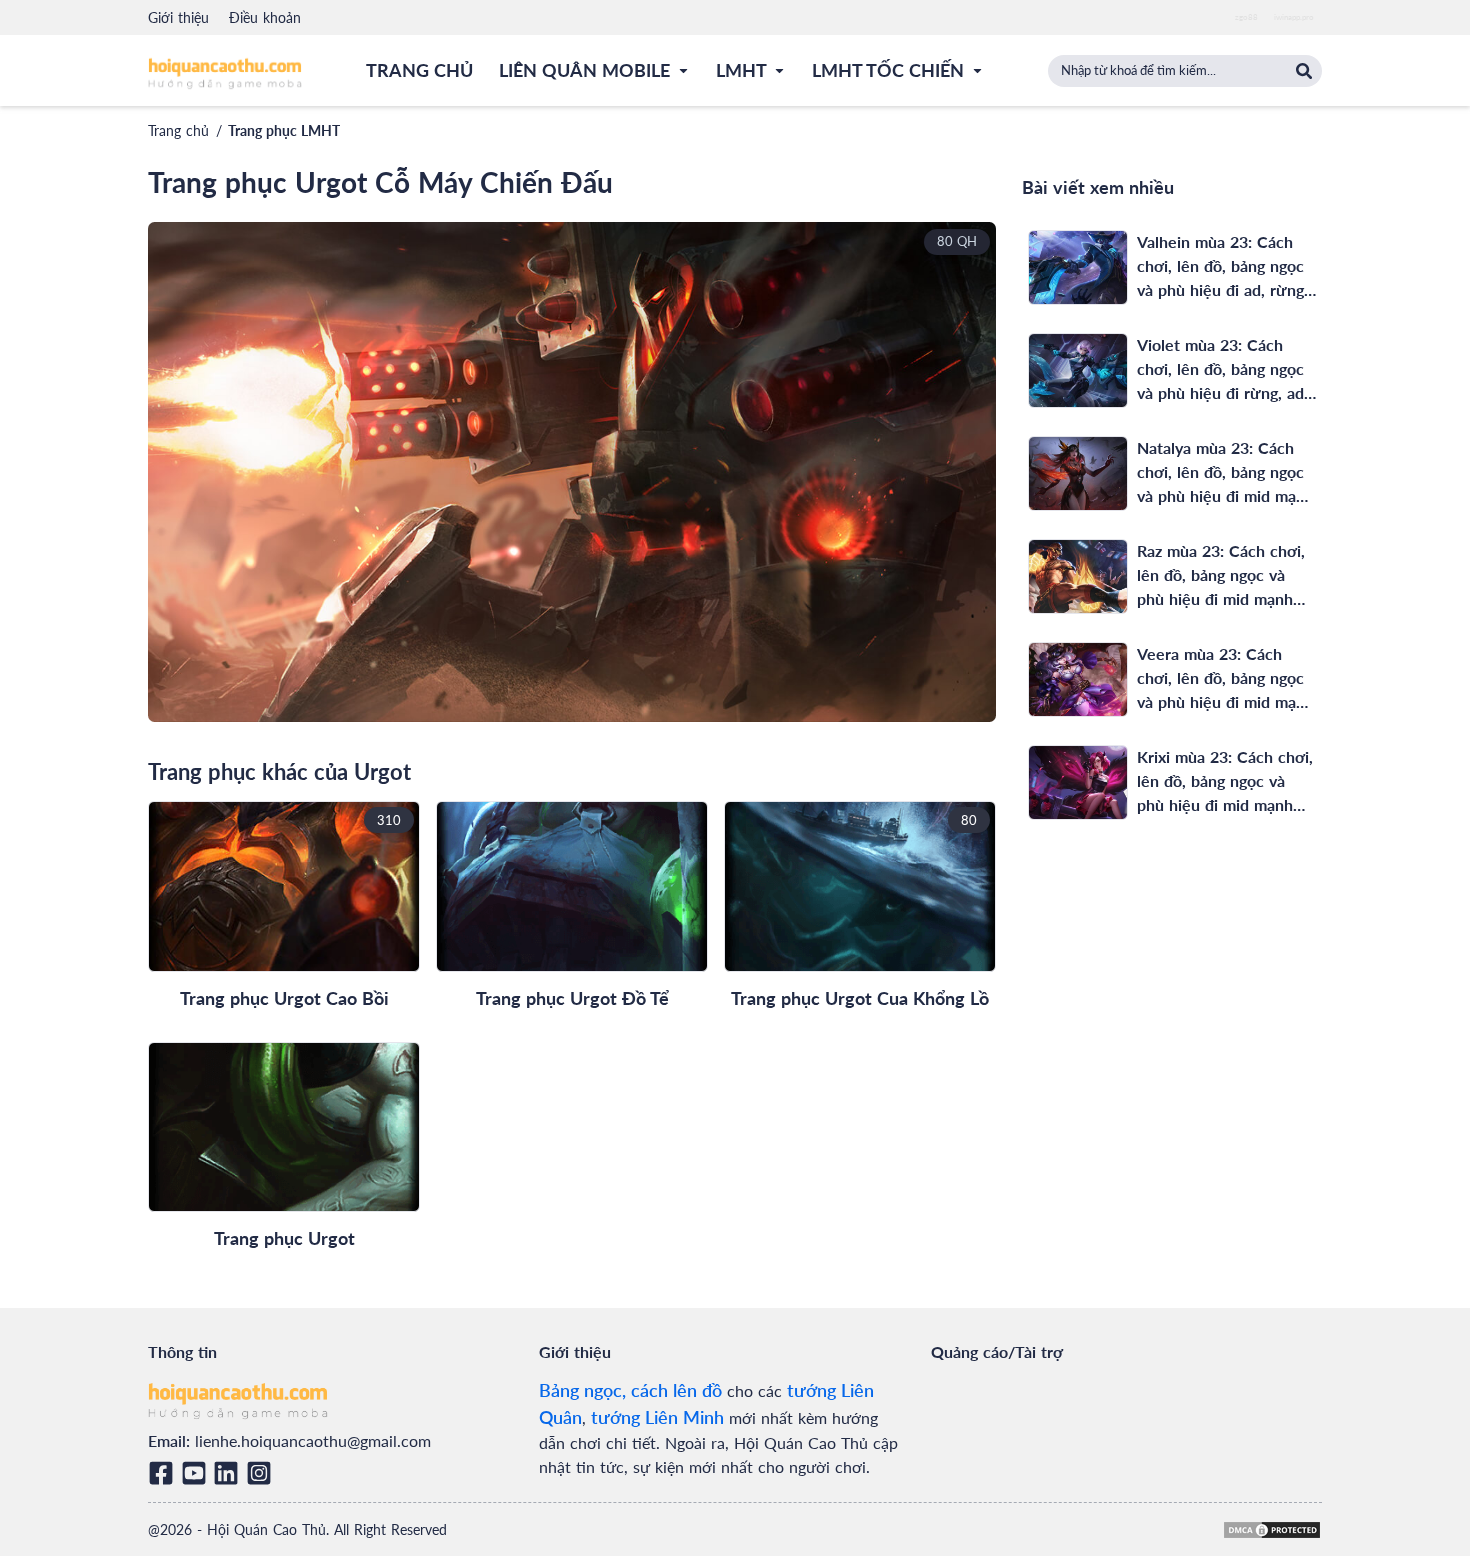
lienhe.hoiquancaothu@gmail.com (313, 1440)
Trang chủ (178, 130)
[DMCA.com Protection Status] (1272, 1530)
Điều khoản (265, 17)
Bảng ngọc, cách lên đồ (630, 1390)
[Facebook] (164, 1473)
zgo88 (1246, 17)
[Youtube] (197, 1473)
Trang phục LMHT (284, 130)
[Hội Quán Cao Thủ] (225, 72)
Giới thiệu (178, 17)
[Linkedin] (229, 1473)
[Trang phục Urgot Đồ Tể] (572, 886)
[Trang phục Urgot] (284, 1127)
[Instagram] (262, 1473)
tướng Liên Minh (657, 1417)
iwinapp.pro (1294, 17)
